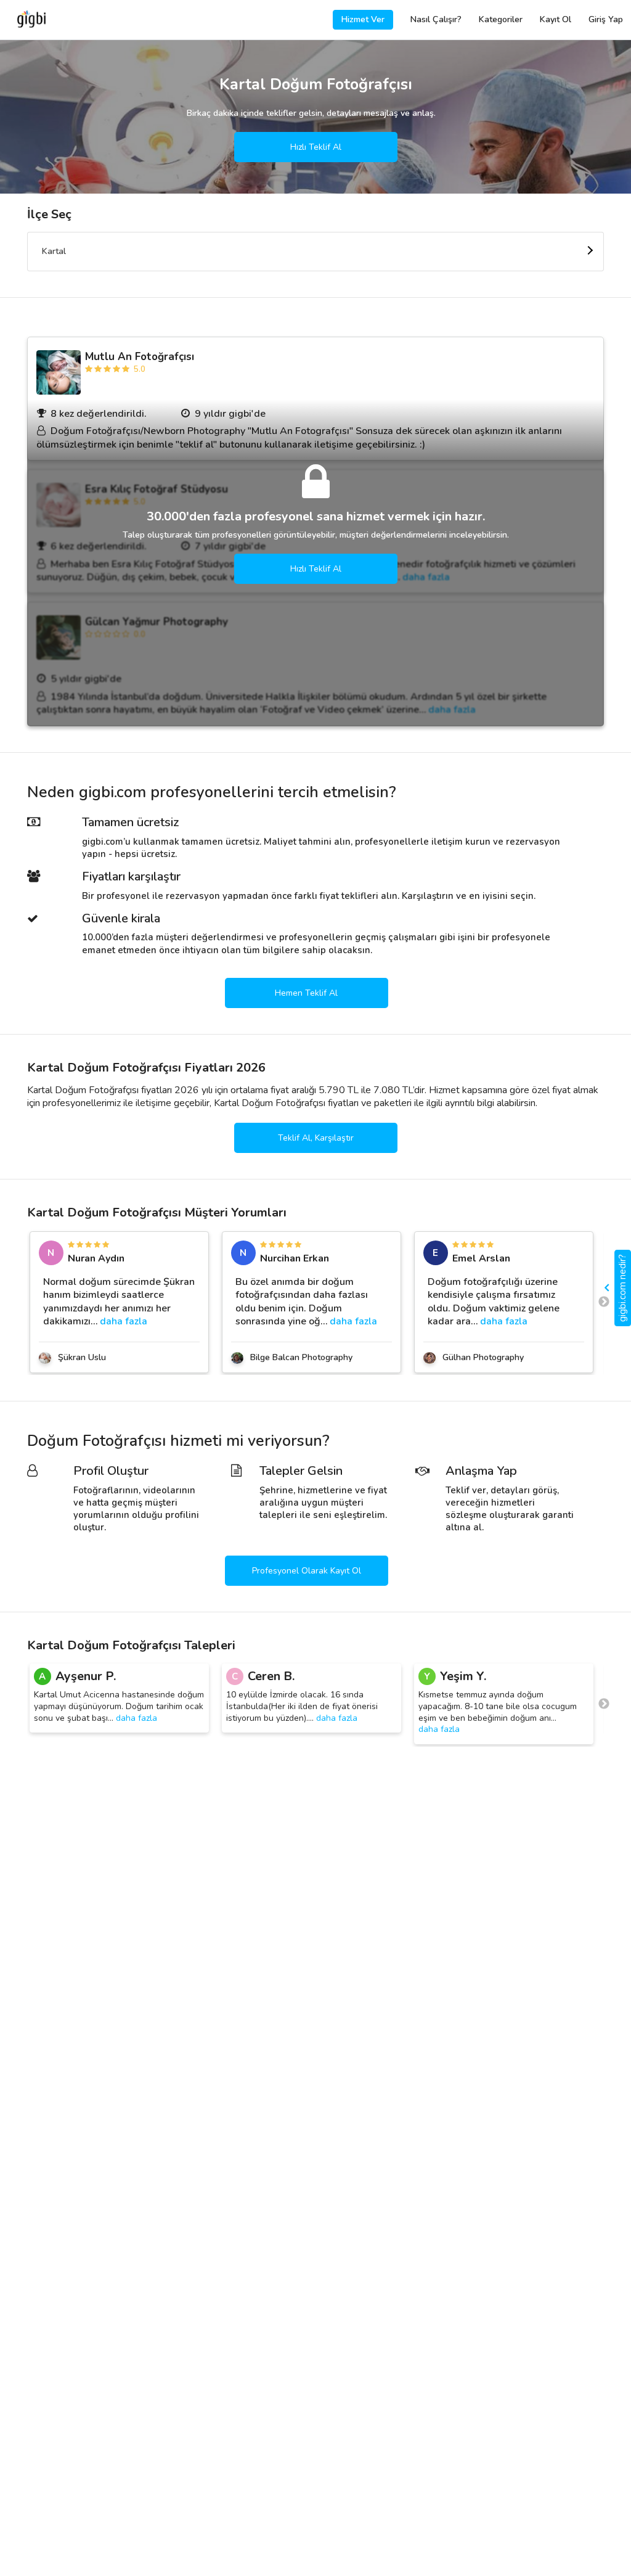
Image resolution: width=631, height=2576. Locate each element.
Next (604, 1302)
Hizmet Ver (363, 19)
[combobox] (315, 252)
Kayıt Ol (556, 19)
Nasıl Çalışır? (436, 19)
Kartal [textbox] (54, 251)
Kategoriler (501, 19)
